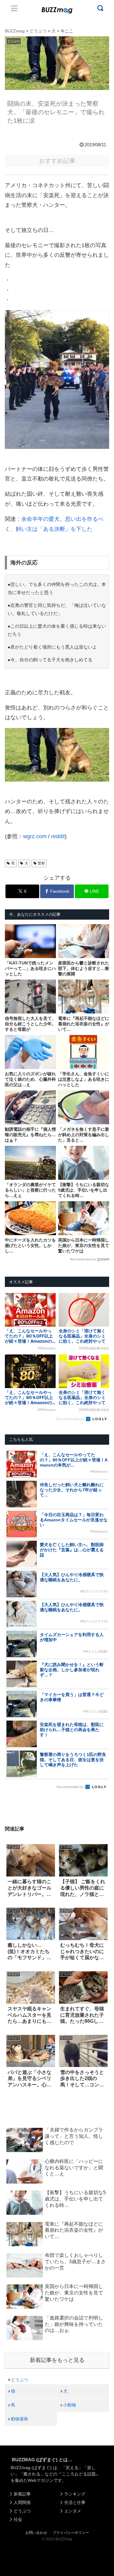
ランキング (75, 2494)
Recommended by (83, 1259)
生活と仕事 (75, 2502)
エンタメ (73, 2511)
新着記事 (22, 2494)
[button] (10, 1603)
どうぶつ (19, 2380)
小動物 (70, 2405)
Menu (14, 8)
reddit (58, 836)
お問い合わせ (36, 2533)
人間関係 (22, 2502)
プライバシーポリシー (71, 2533)
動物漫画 (19, 2419)
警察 (41, 863)
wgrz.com (35, 836)
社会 (18, 2519)
